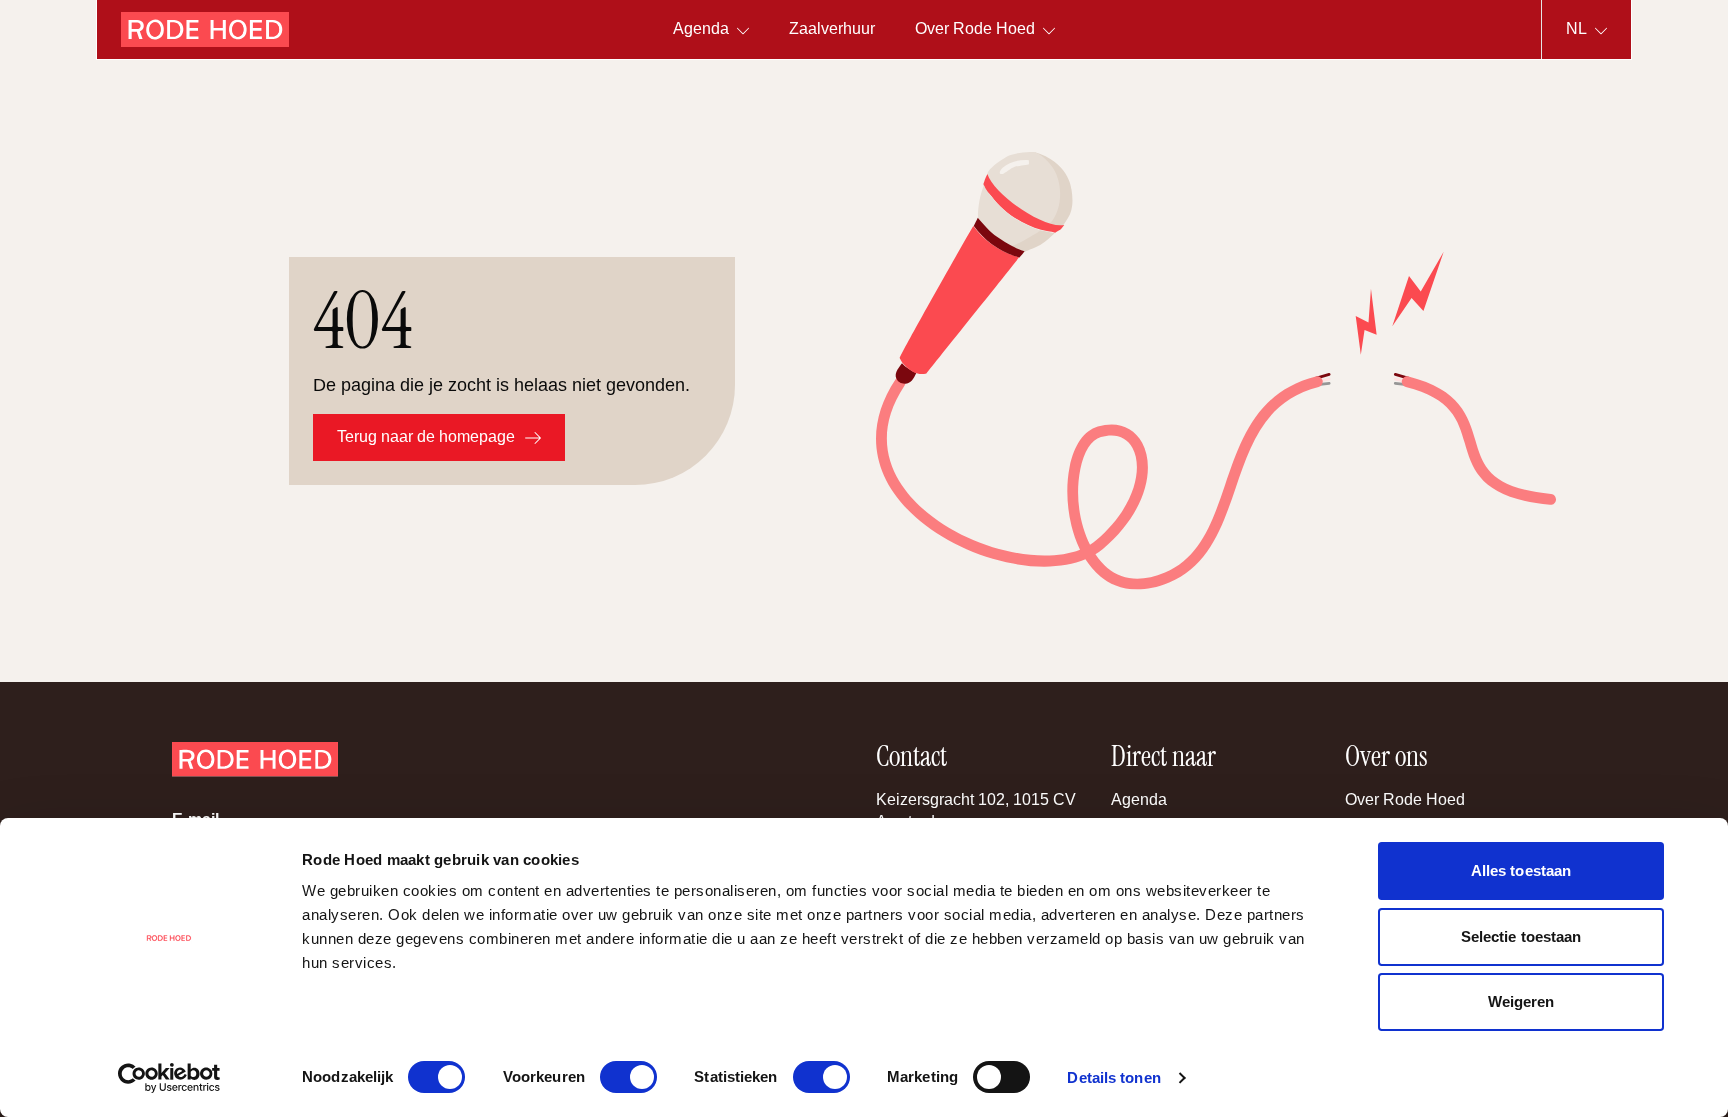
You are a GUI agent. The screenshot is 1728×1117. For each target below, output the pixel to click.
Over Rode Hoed (1405, 799)
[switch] (628, 1077)
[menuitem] (832, 29)
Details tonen (1113, 1077)
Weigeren (1521, 1001)
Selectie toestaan (1521, 936)
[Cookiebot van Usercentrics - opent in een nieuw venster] (169, 1078)
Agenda (1139, 799)
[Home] (205, 29)
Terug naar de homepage (426, 436)
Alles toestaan (1521, 870)
